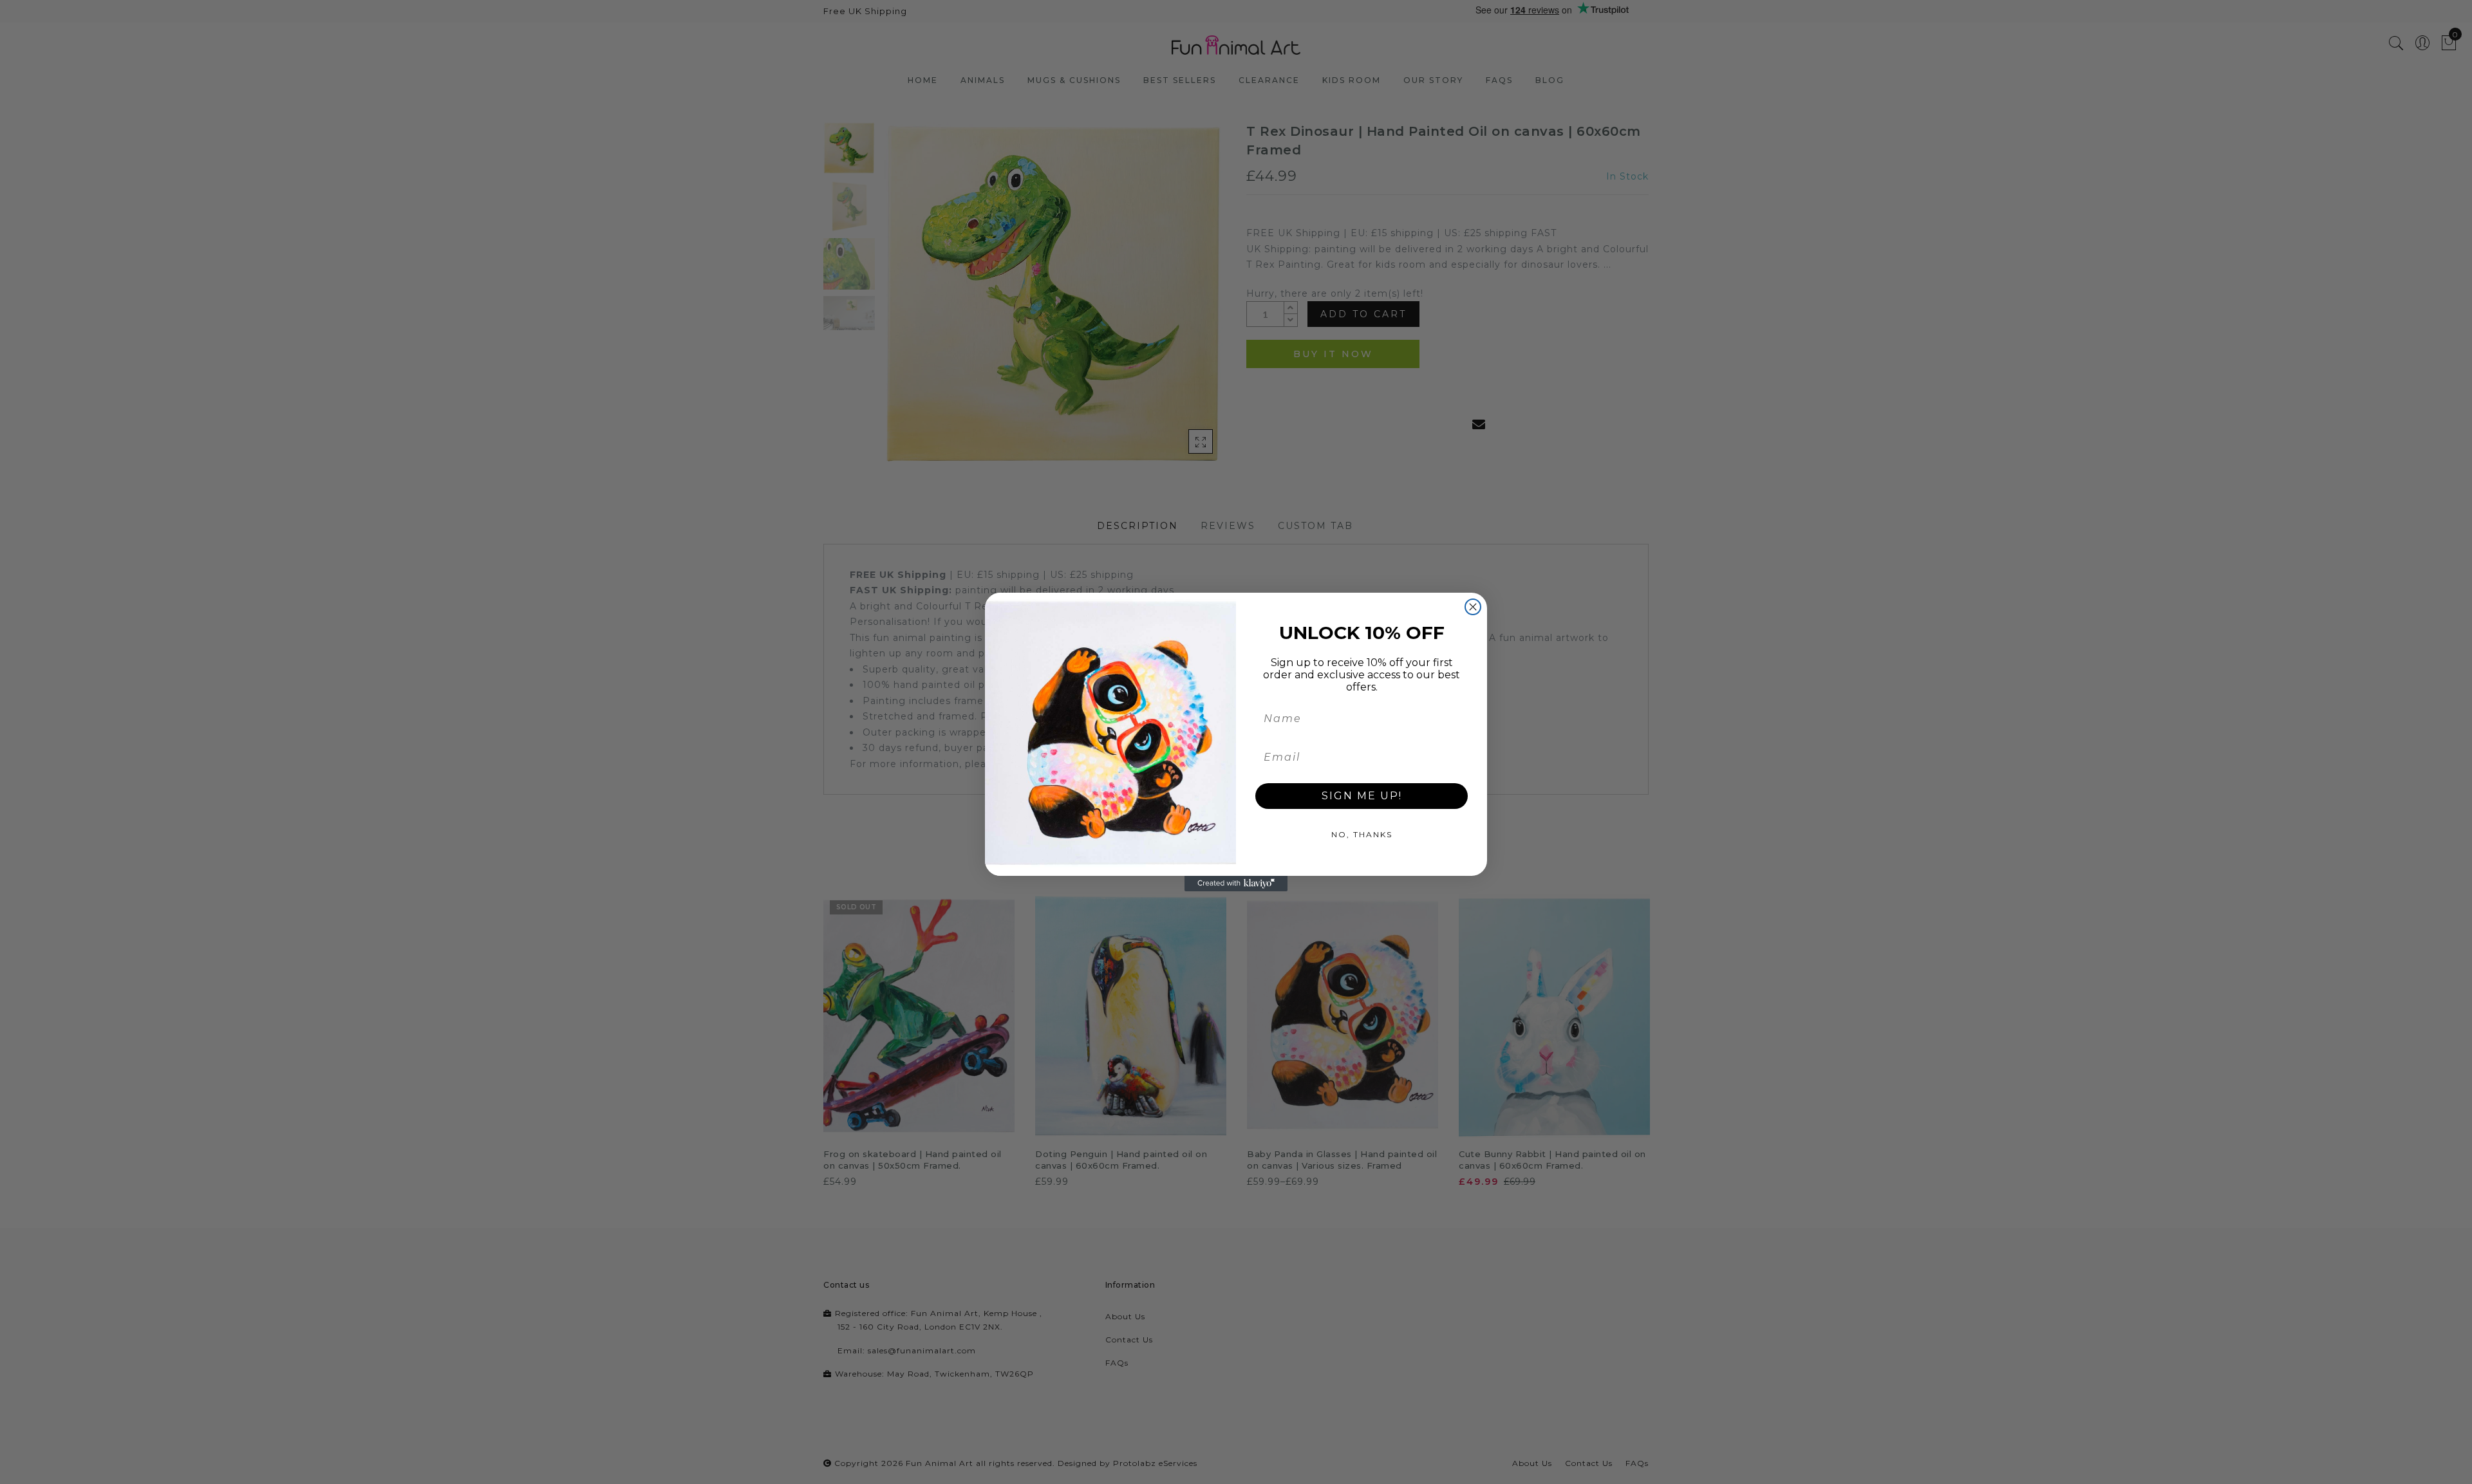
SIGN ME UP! (1362, 796)
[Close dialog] (1473, 607)
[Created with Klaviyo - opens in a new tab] (1236, 884)
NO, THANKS (1362, 834)
